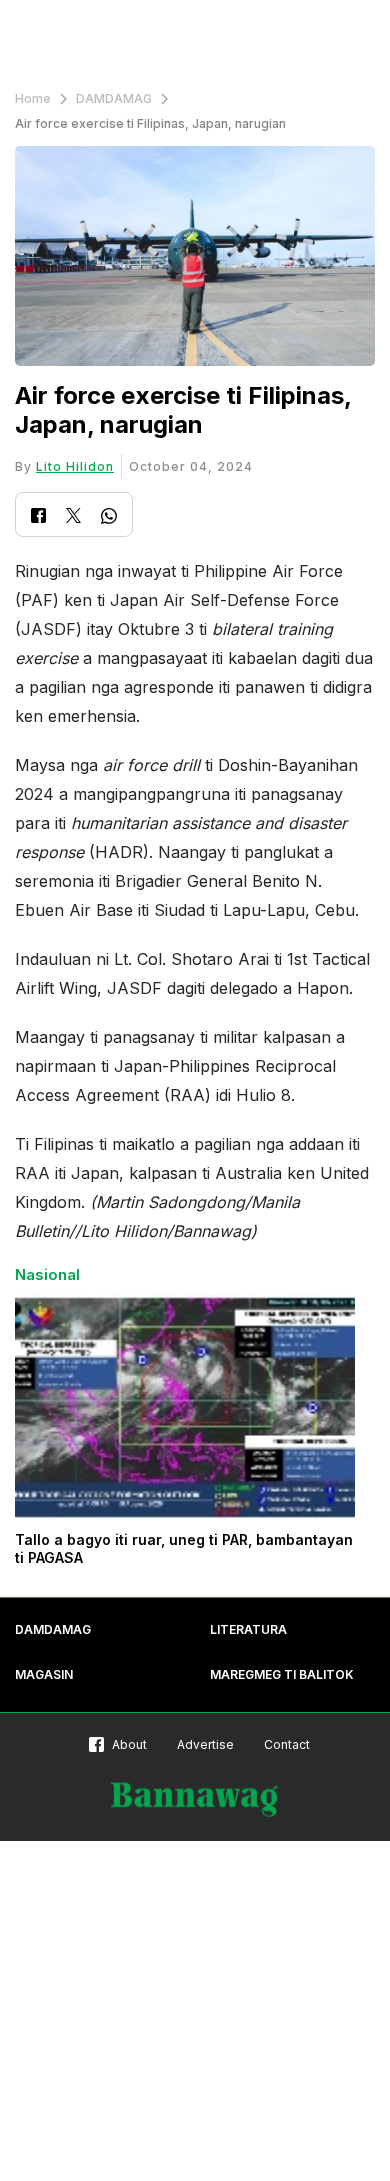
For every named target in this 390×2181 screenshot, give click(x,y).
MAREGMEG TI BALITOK (282, 1674)
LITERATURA (248, 1629)
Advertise (205, 1744)
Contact (287, 1744)
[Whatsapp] (109, 518)
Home (33, 98)
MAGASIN (44, 1674)
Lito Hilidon (75, 466)
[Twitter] (73, 517)
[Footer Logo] (195, 1799)
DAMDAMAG (114, 98)
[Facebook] (38, 517)
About (129, 1744)
